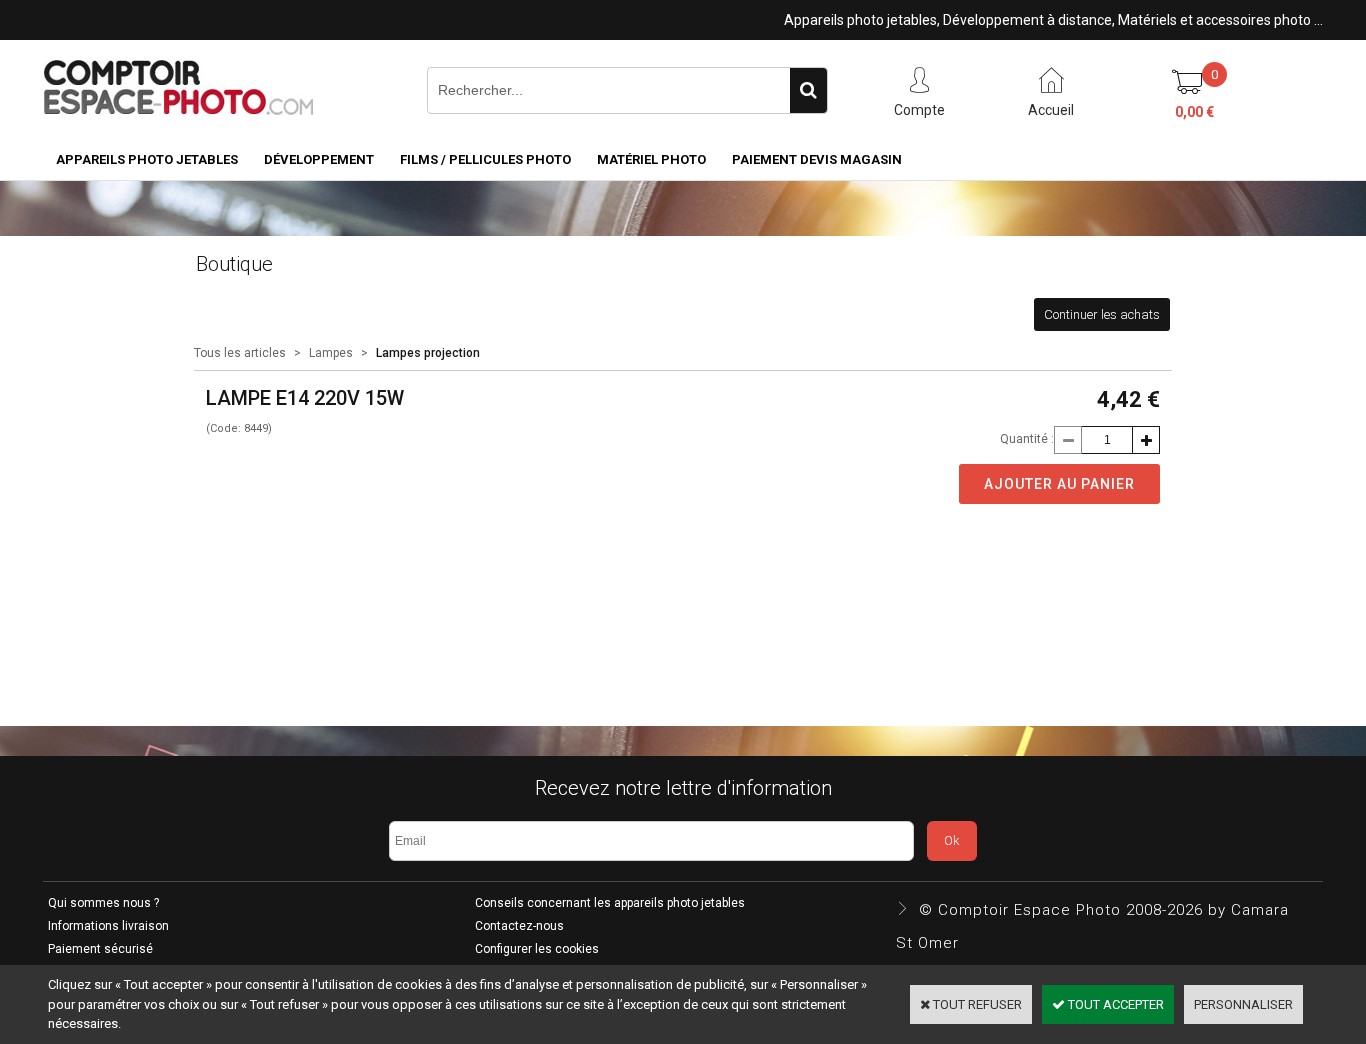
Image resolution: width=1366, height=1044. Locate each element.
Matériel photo (651, 159)
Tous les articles (240, 353)
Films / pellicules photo (485, 159)
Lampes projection (428, 353)
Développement (319, 159)
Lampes (331, 353)
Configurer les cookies (537, 949)
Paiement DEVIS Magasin (817, 159)
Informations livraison (108, 926)
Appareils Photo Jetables (147, 159)
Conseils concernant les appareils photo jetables (610, 903)
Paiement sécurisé (100, 949)
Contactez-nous (519, 926)
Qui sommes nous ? (103, 903)
